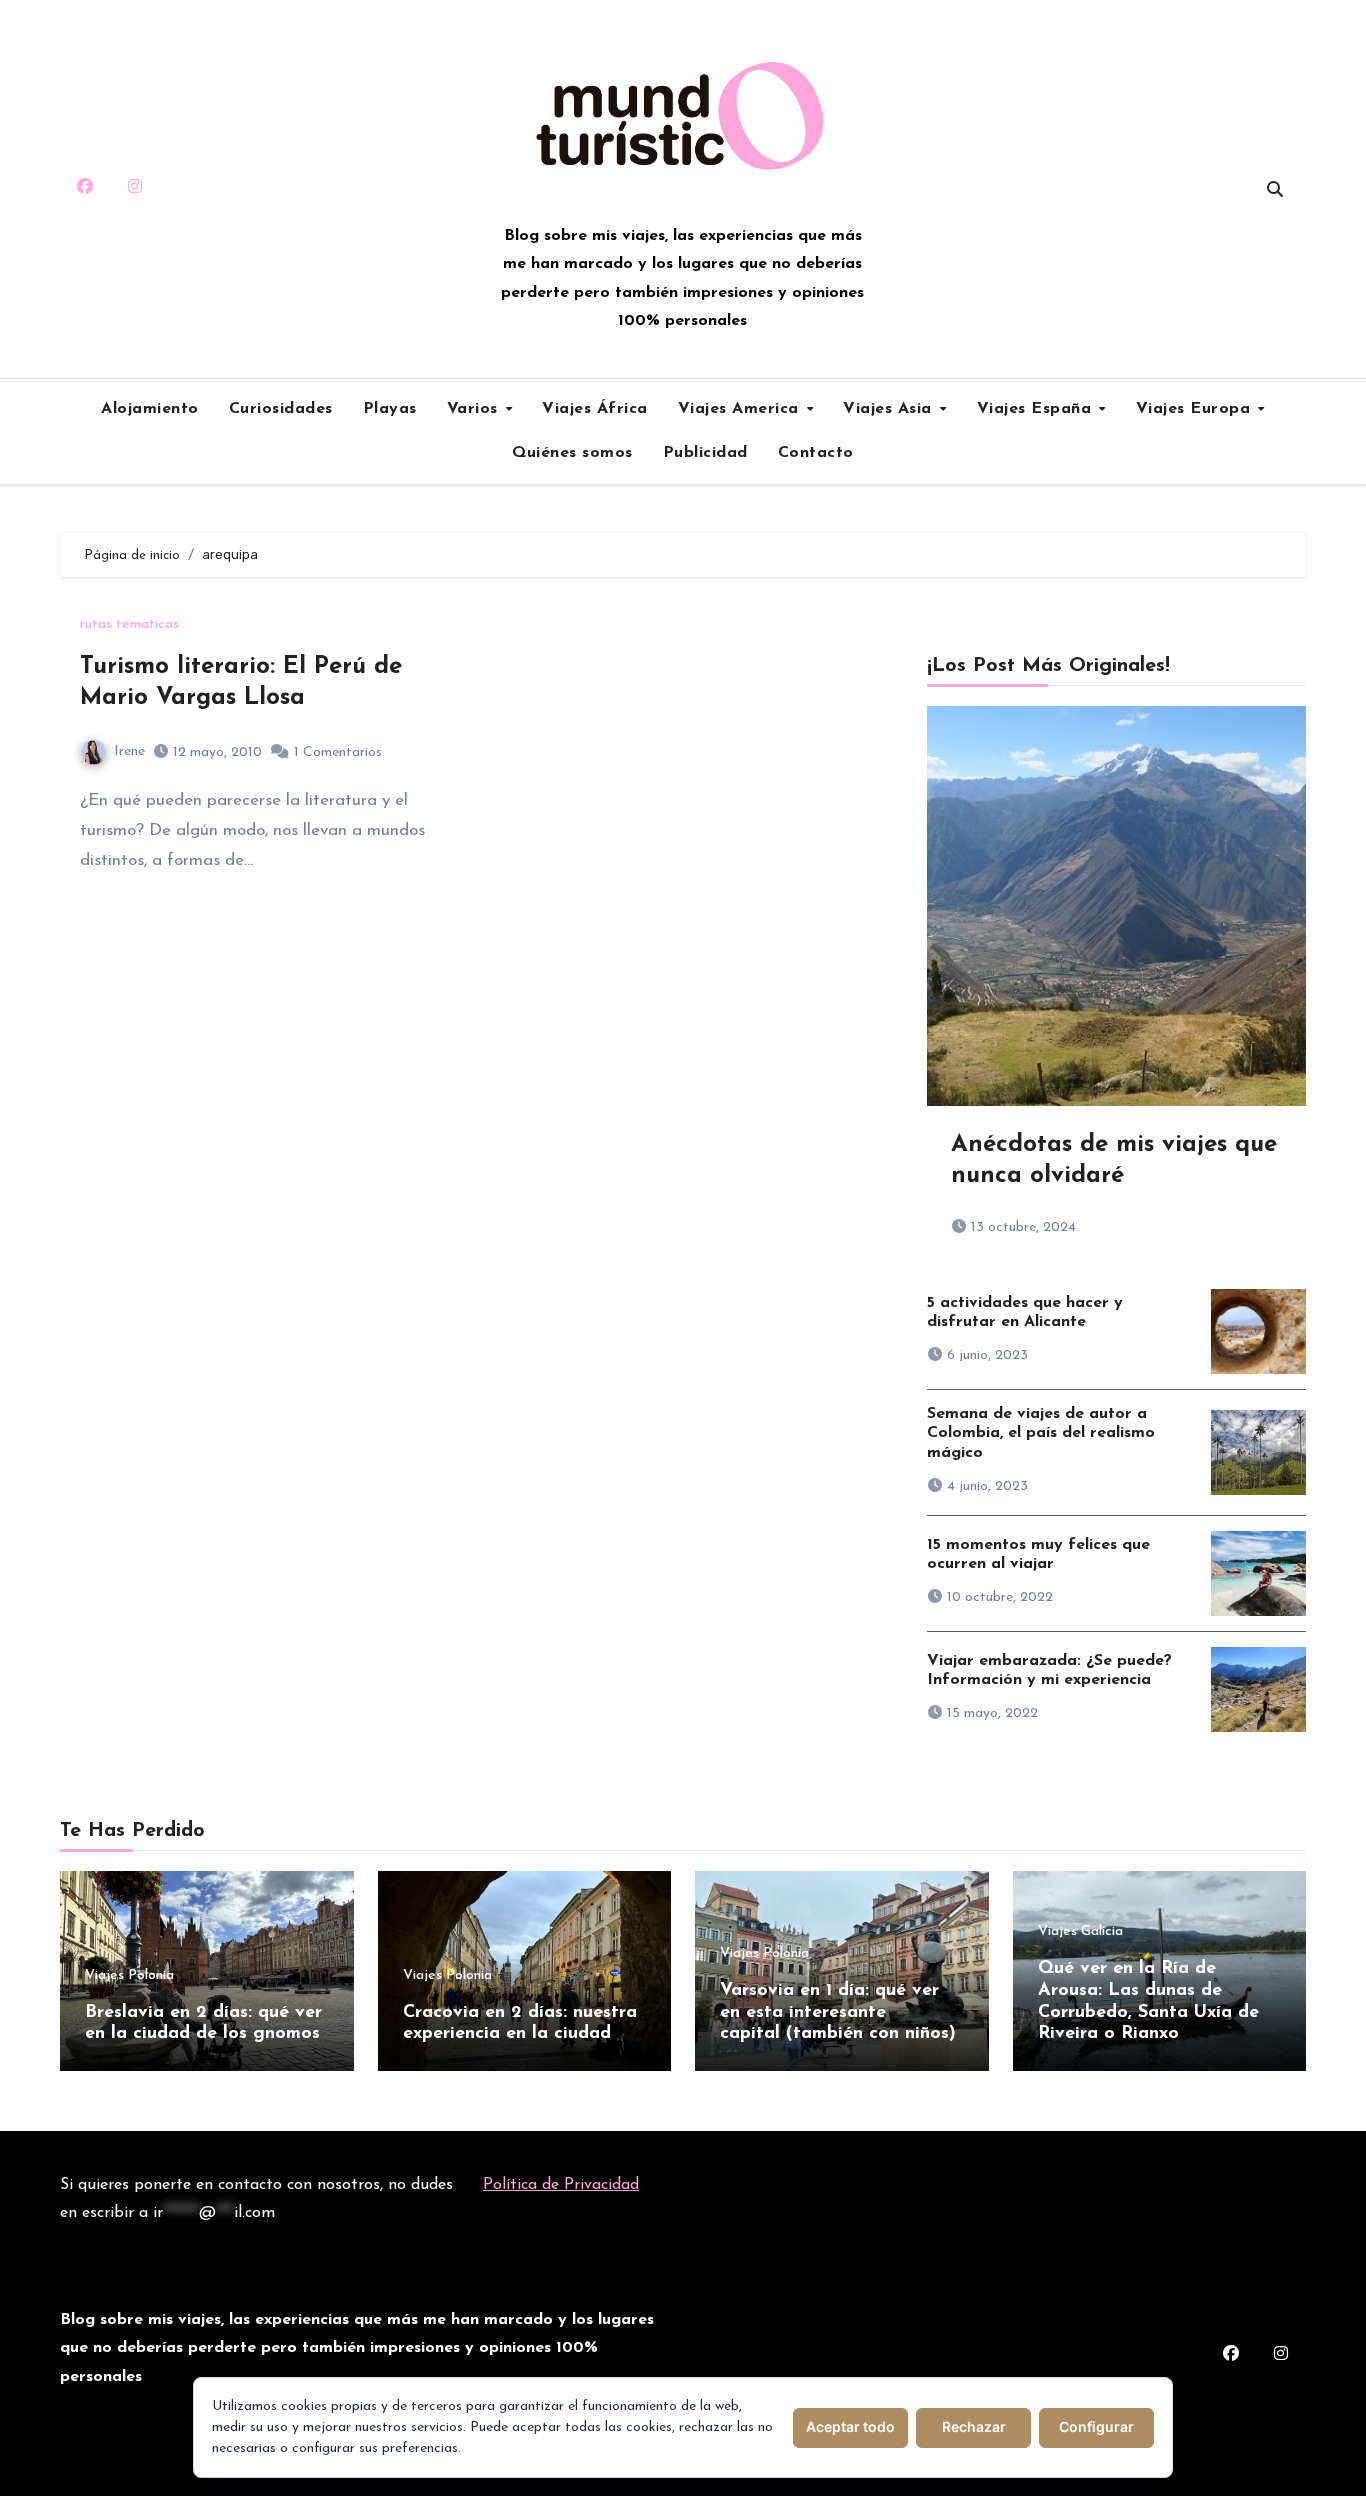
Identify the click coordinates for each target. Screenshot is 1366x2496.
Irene (129, 751)
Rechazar (974, 2426)
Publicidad (705, 453)
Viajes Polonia (129, 1976)
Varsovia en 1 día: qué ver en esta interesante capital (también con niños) (838, 2012)
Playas (390, 409)
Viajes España (1037, 409)
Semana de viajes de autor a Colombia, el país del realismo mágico (1041, 1433)
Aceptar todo (850, 2426)
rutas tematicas (129, 625)
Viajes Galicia (1080, 1932)
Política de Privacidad (561, 2185)
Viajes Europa (1196, 409)
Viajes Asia (890, 409)
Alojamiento (150, 409)
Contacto (816, 453)
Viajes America (741, 409)
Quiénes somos (572, 453)
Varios (475, 409)
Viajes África (595, 409)
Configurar (1096, 2426)
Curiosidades (281, 409)
